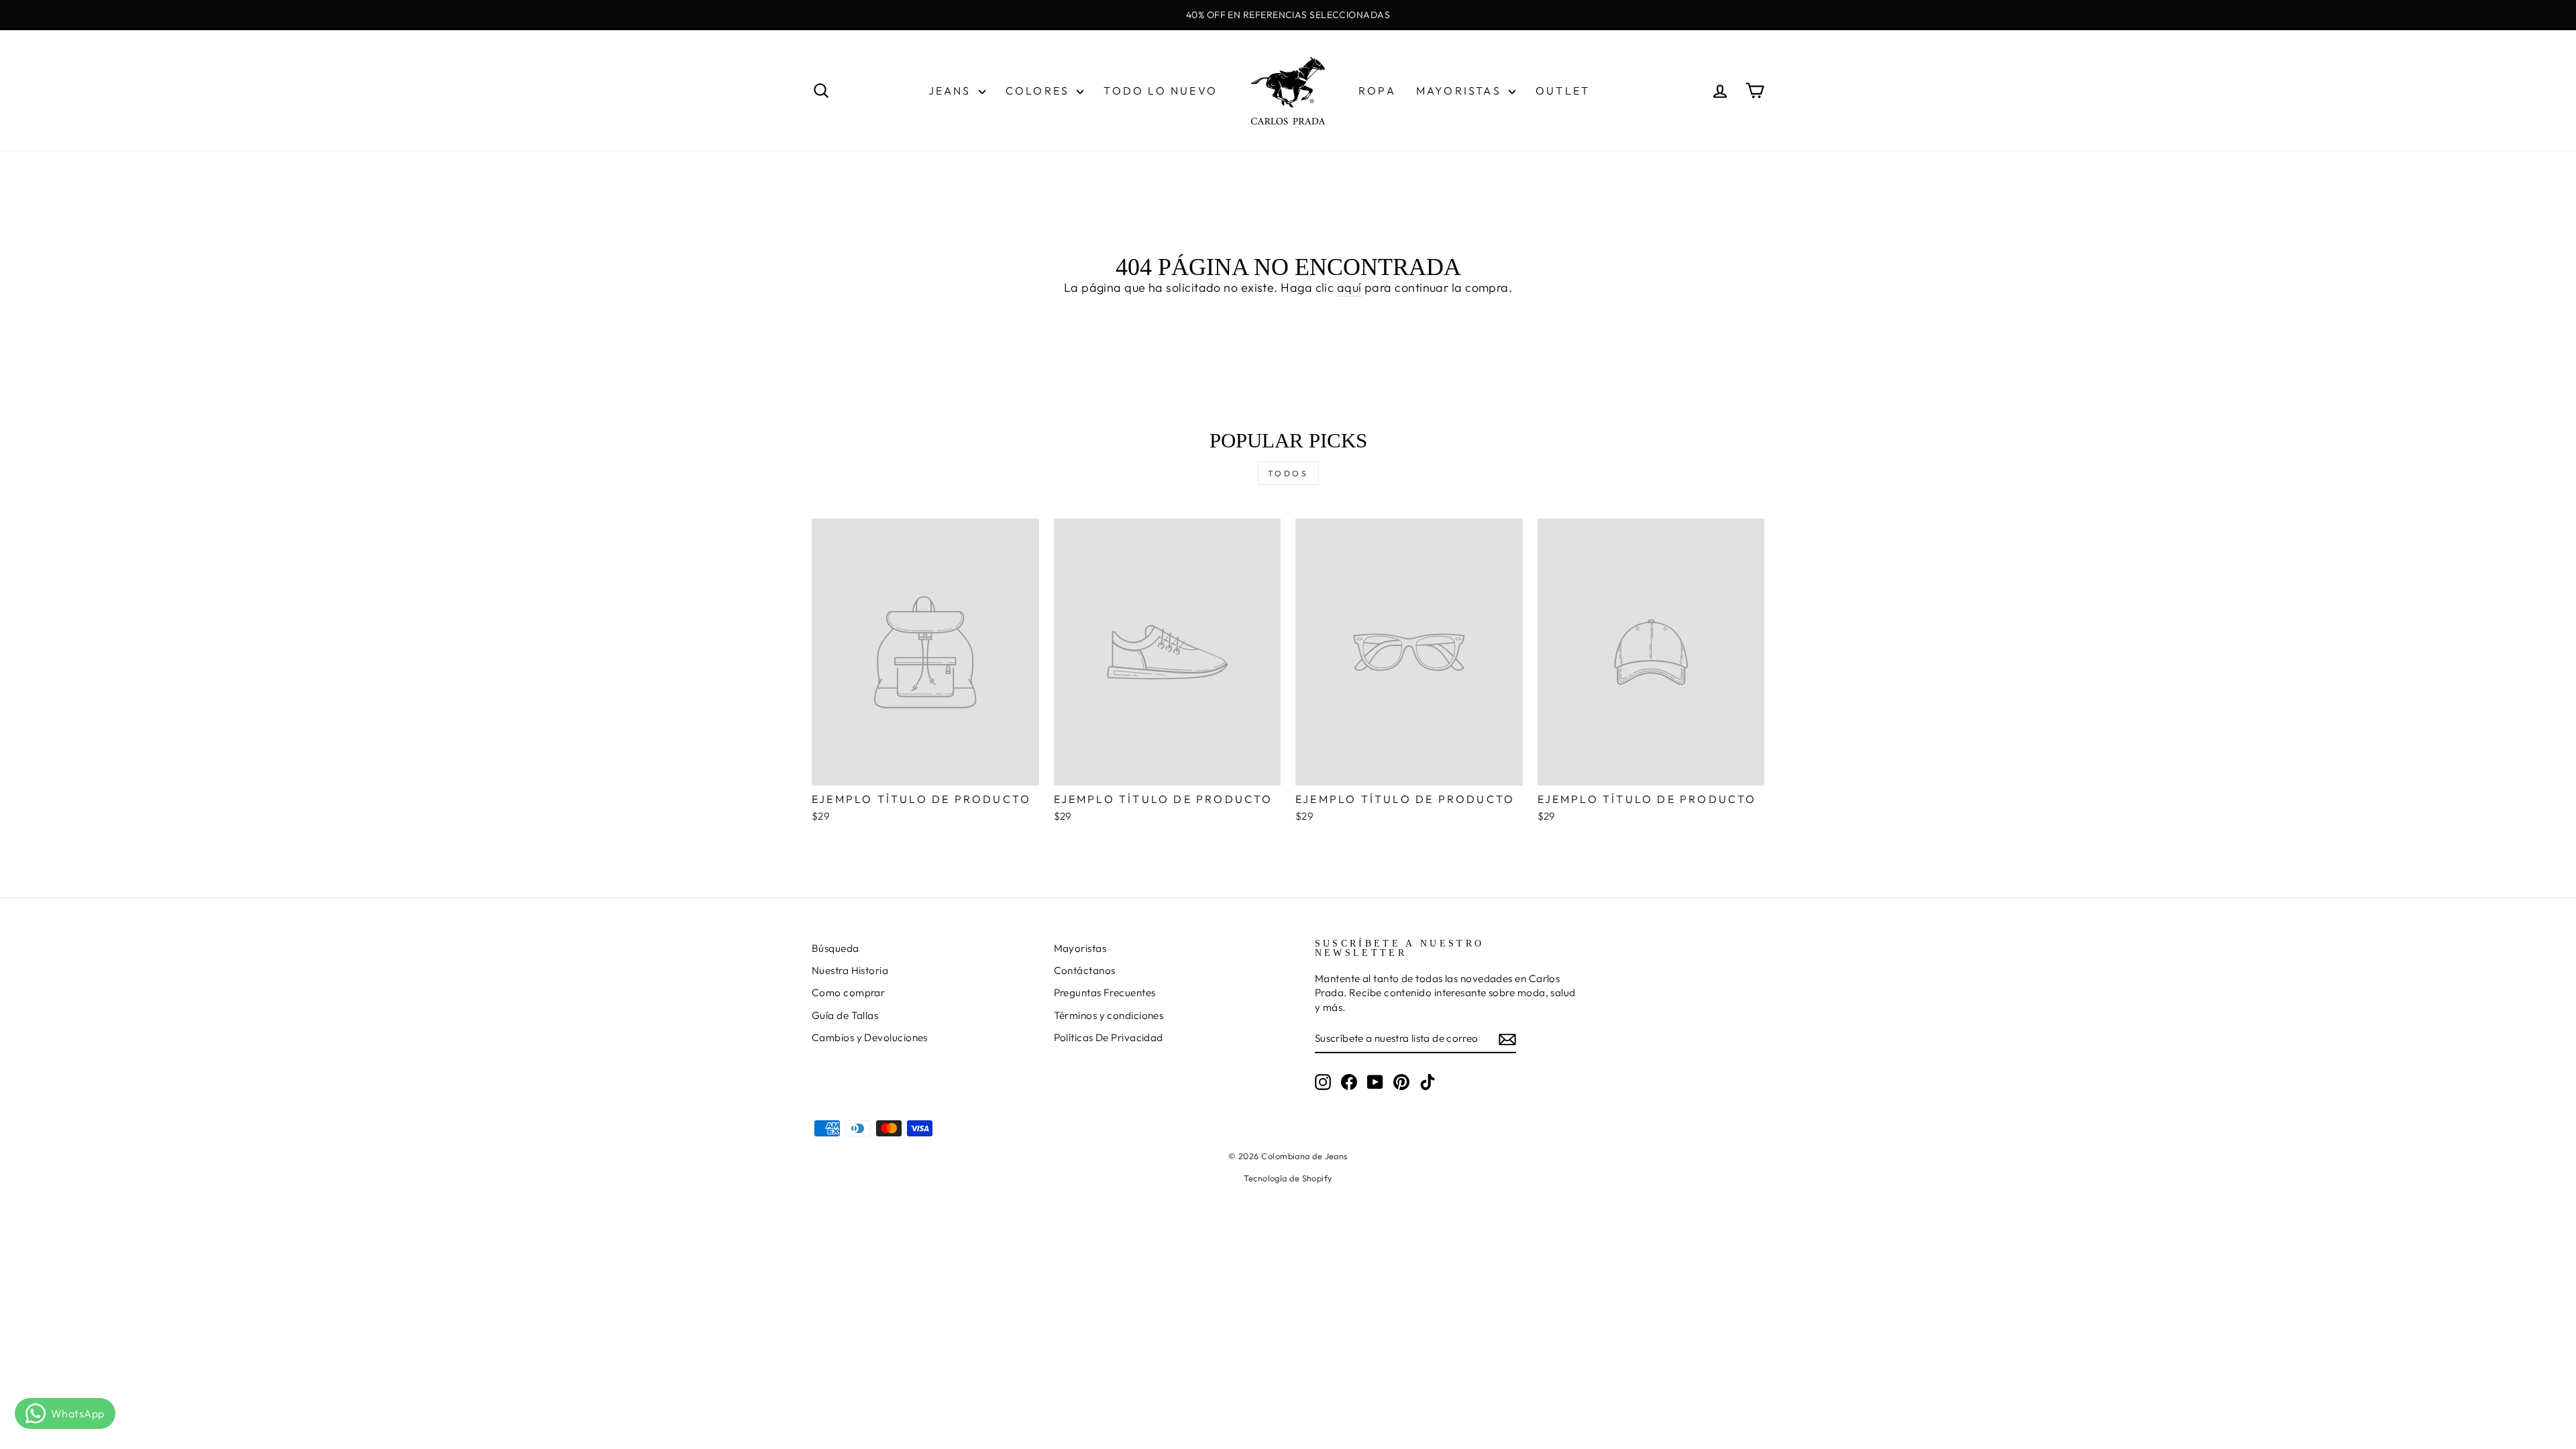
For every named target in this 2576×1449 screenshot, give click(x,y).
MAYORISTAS (1461, 91)
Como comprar (848, 992)
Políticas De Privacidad (1109, 1037)
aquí (1349, 287)
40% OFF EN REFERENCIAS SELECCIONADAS (1288, 15)
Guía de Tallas (845, 1015)
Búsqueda (836, 948)
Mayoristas (1080, 948)
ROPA (1377, 91)
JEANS (952, 91)
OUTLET (1563, 91)
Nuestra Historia (850, 970)
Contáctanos (1085, 970)
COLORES (1040, 91)
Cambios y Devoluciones (870, 1037)
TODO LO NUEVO (1161, 91)
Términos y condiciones (1109, 1015)
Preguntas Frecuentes (1105, 992)
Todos (1288, 473)
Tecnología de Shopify (1288, 1178)
